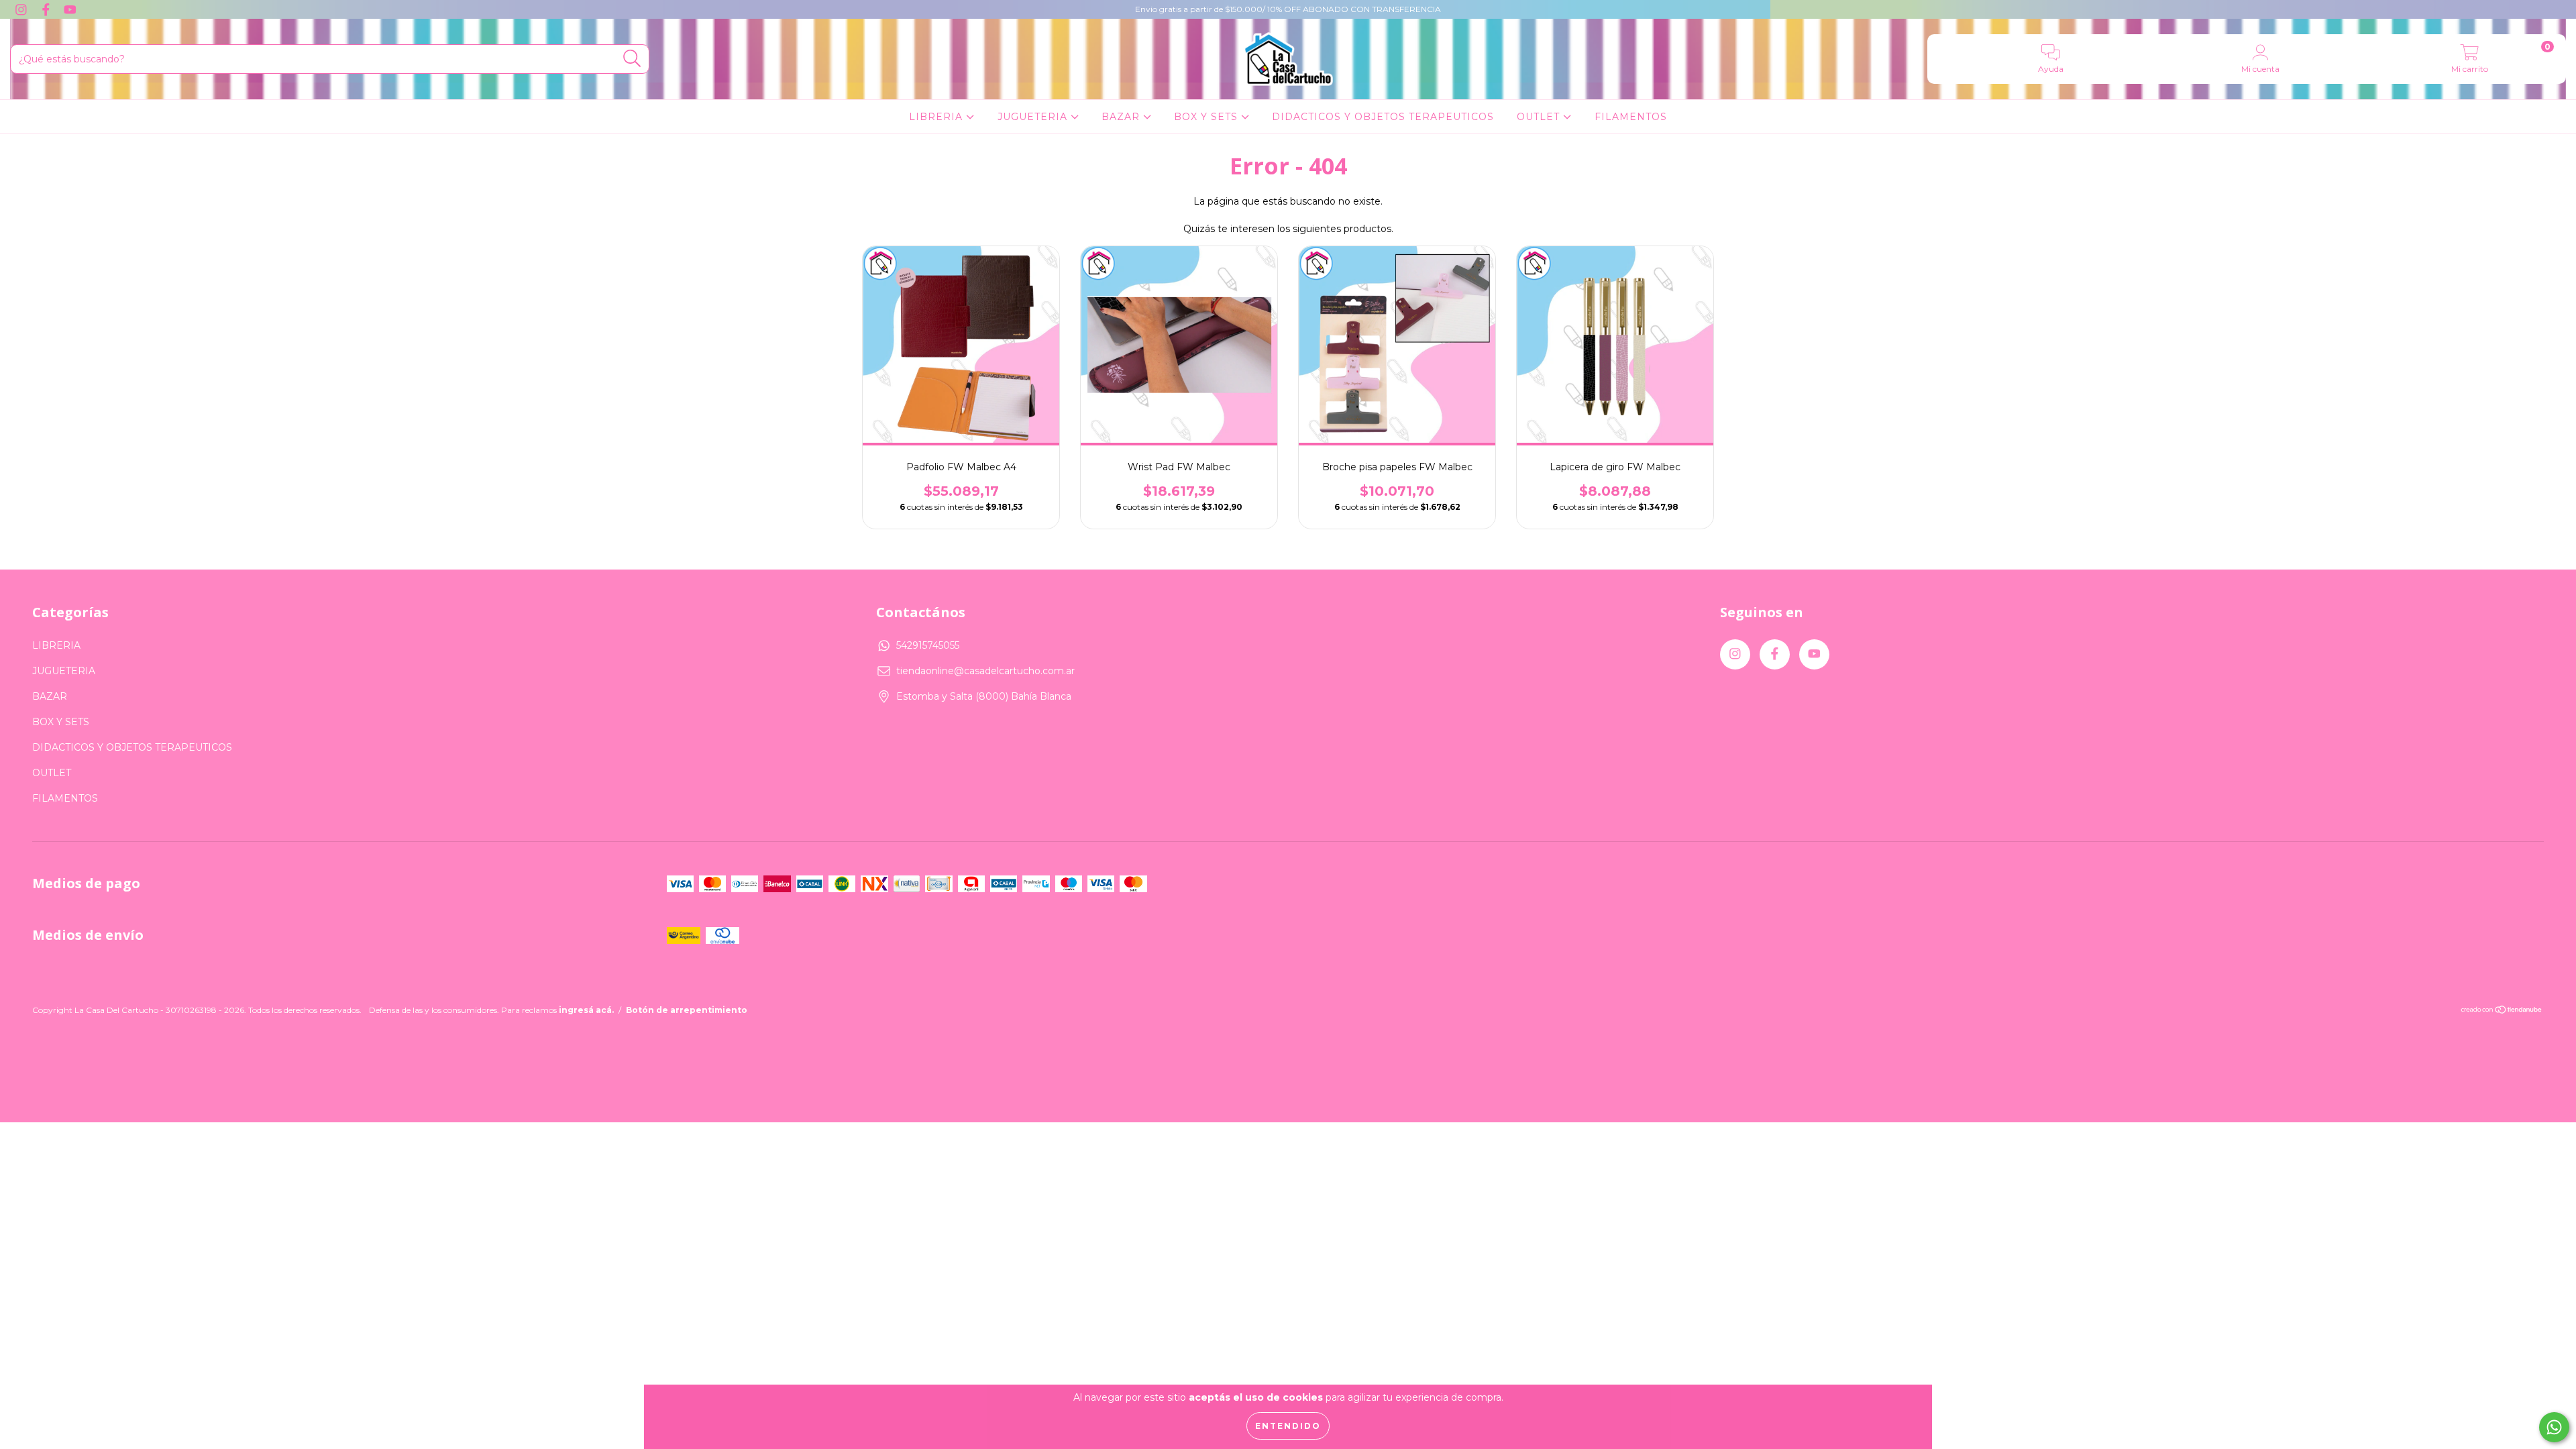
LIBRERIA (937, 117)
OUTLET (1540, 117)
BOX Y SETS (1207, 117)
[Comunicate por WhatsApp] (2554, 1427)
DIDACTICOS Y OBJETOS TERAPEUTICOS (1383, 117)
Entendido (1288, 1426)
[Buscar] (632, 59)
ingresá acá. (586, 1010)
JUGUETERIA (1034, 117)
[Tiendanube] (2502, 1011)
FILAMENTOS (1631, 117)
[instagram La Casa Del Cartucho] (22, 9)
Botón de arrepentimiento (687, 1010)
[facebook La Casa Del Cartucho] (47, 9)
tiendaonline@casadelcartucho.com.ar (985, 671)
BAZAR (1122, 117)
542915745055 (928, 645)
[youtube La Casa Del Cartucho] (70, 9)
